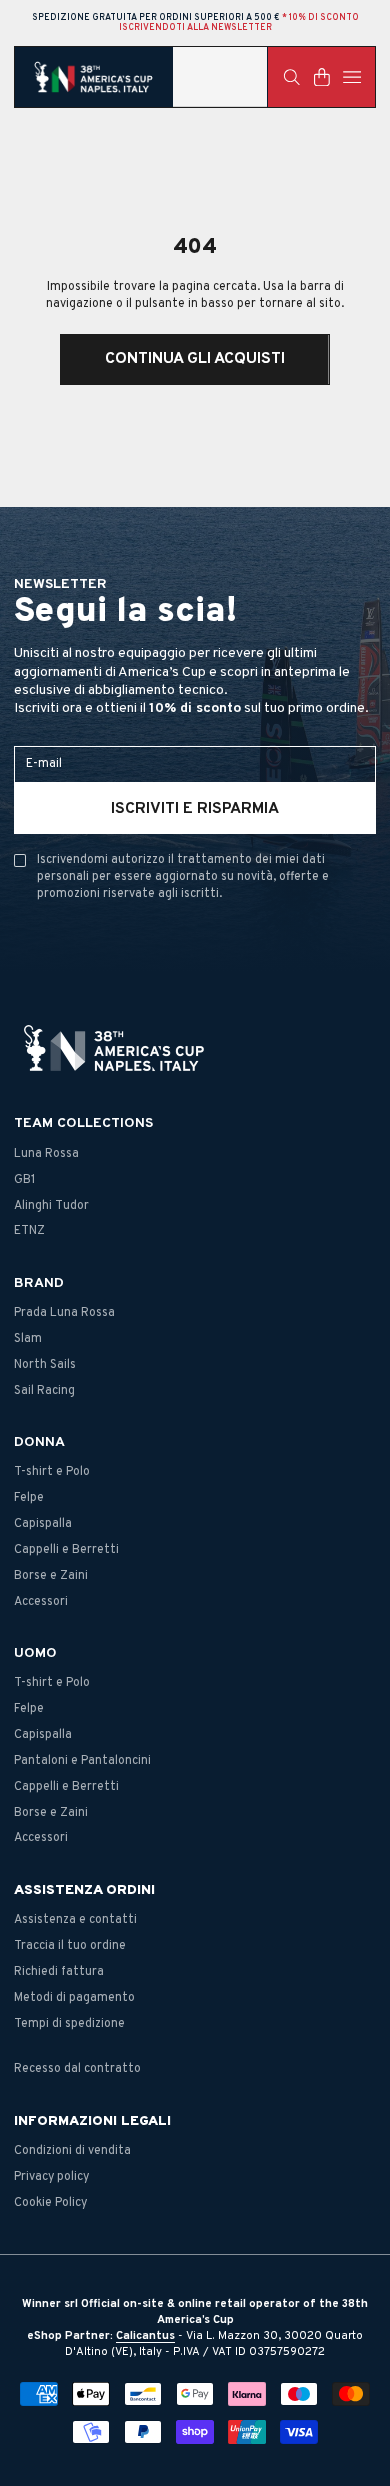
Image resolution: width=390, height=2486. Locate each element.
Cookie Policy (50, 2203)
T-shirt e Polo (52, 1472)
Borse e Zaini (51, 1576)
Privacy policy (51, 2177)
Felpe (29, 1498)
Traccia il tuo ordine (70, 1946)
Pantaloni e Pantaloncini (82, 1761)
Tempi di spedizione (69, 2024)
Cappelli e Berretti (66, 1550)
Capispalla (43, 1524)
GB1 (25, 1180)
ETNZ (29, 1231)
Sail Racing (44, 1391)
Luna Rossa (46, 1154)
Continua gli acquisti (195, 359)
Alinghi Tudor (51, 1206)
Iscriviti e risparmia (195, 809)
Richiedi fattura (59, 1972)
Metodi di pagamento (74, 1998)
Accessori (41, 1602)
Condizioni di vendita (72, 2151)
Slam (28, 1339)
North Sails (45, 1365)
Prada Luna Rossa (64, 1313)
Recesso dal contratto (77, 2069)
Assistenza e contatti (75, 1920)
